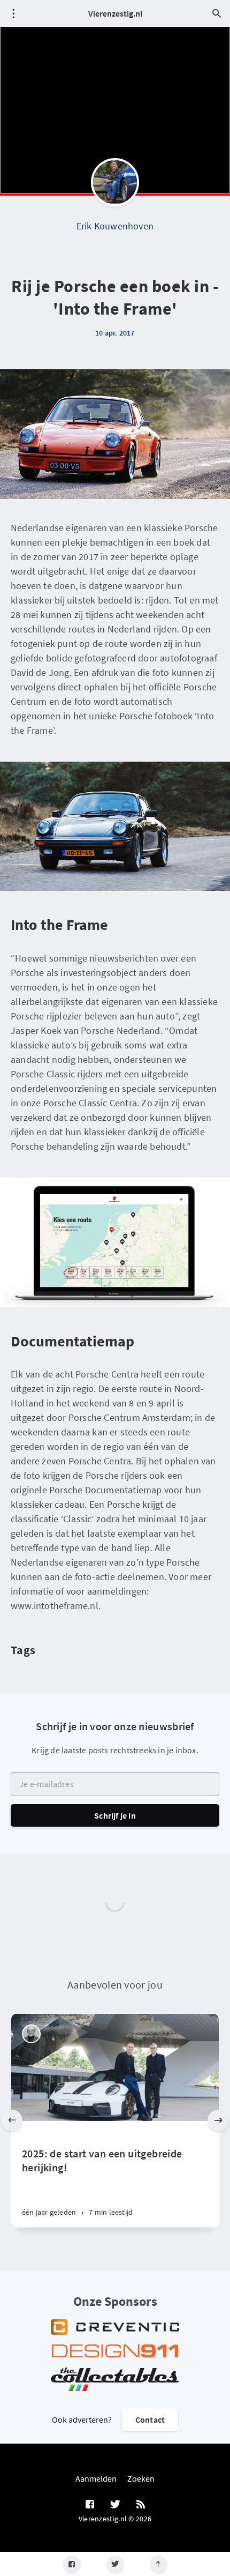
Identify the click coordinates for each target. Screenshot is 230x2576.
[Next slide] (218, 2120)
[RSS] (141, 2505)
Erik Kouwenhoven (115, 226)
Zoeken (141, 2478)
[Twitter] (115, 2564)
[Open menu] (13, 13)
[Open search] (217, 13)
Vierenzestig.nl (115, 13)
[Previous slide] (12, 2120)
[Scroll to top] (159, 2564)
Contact (150, 2419)
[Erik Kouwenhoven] (115, 182)
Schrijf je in (115, 1815)
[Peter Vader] (31, 2034)
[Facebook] (72, 2564)
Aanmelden (96, 2478)
